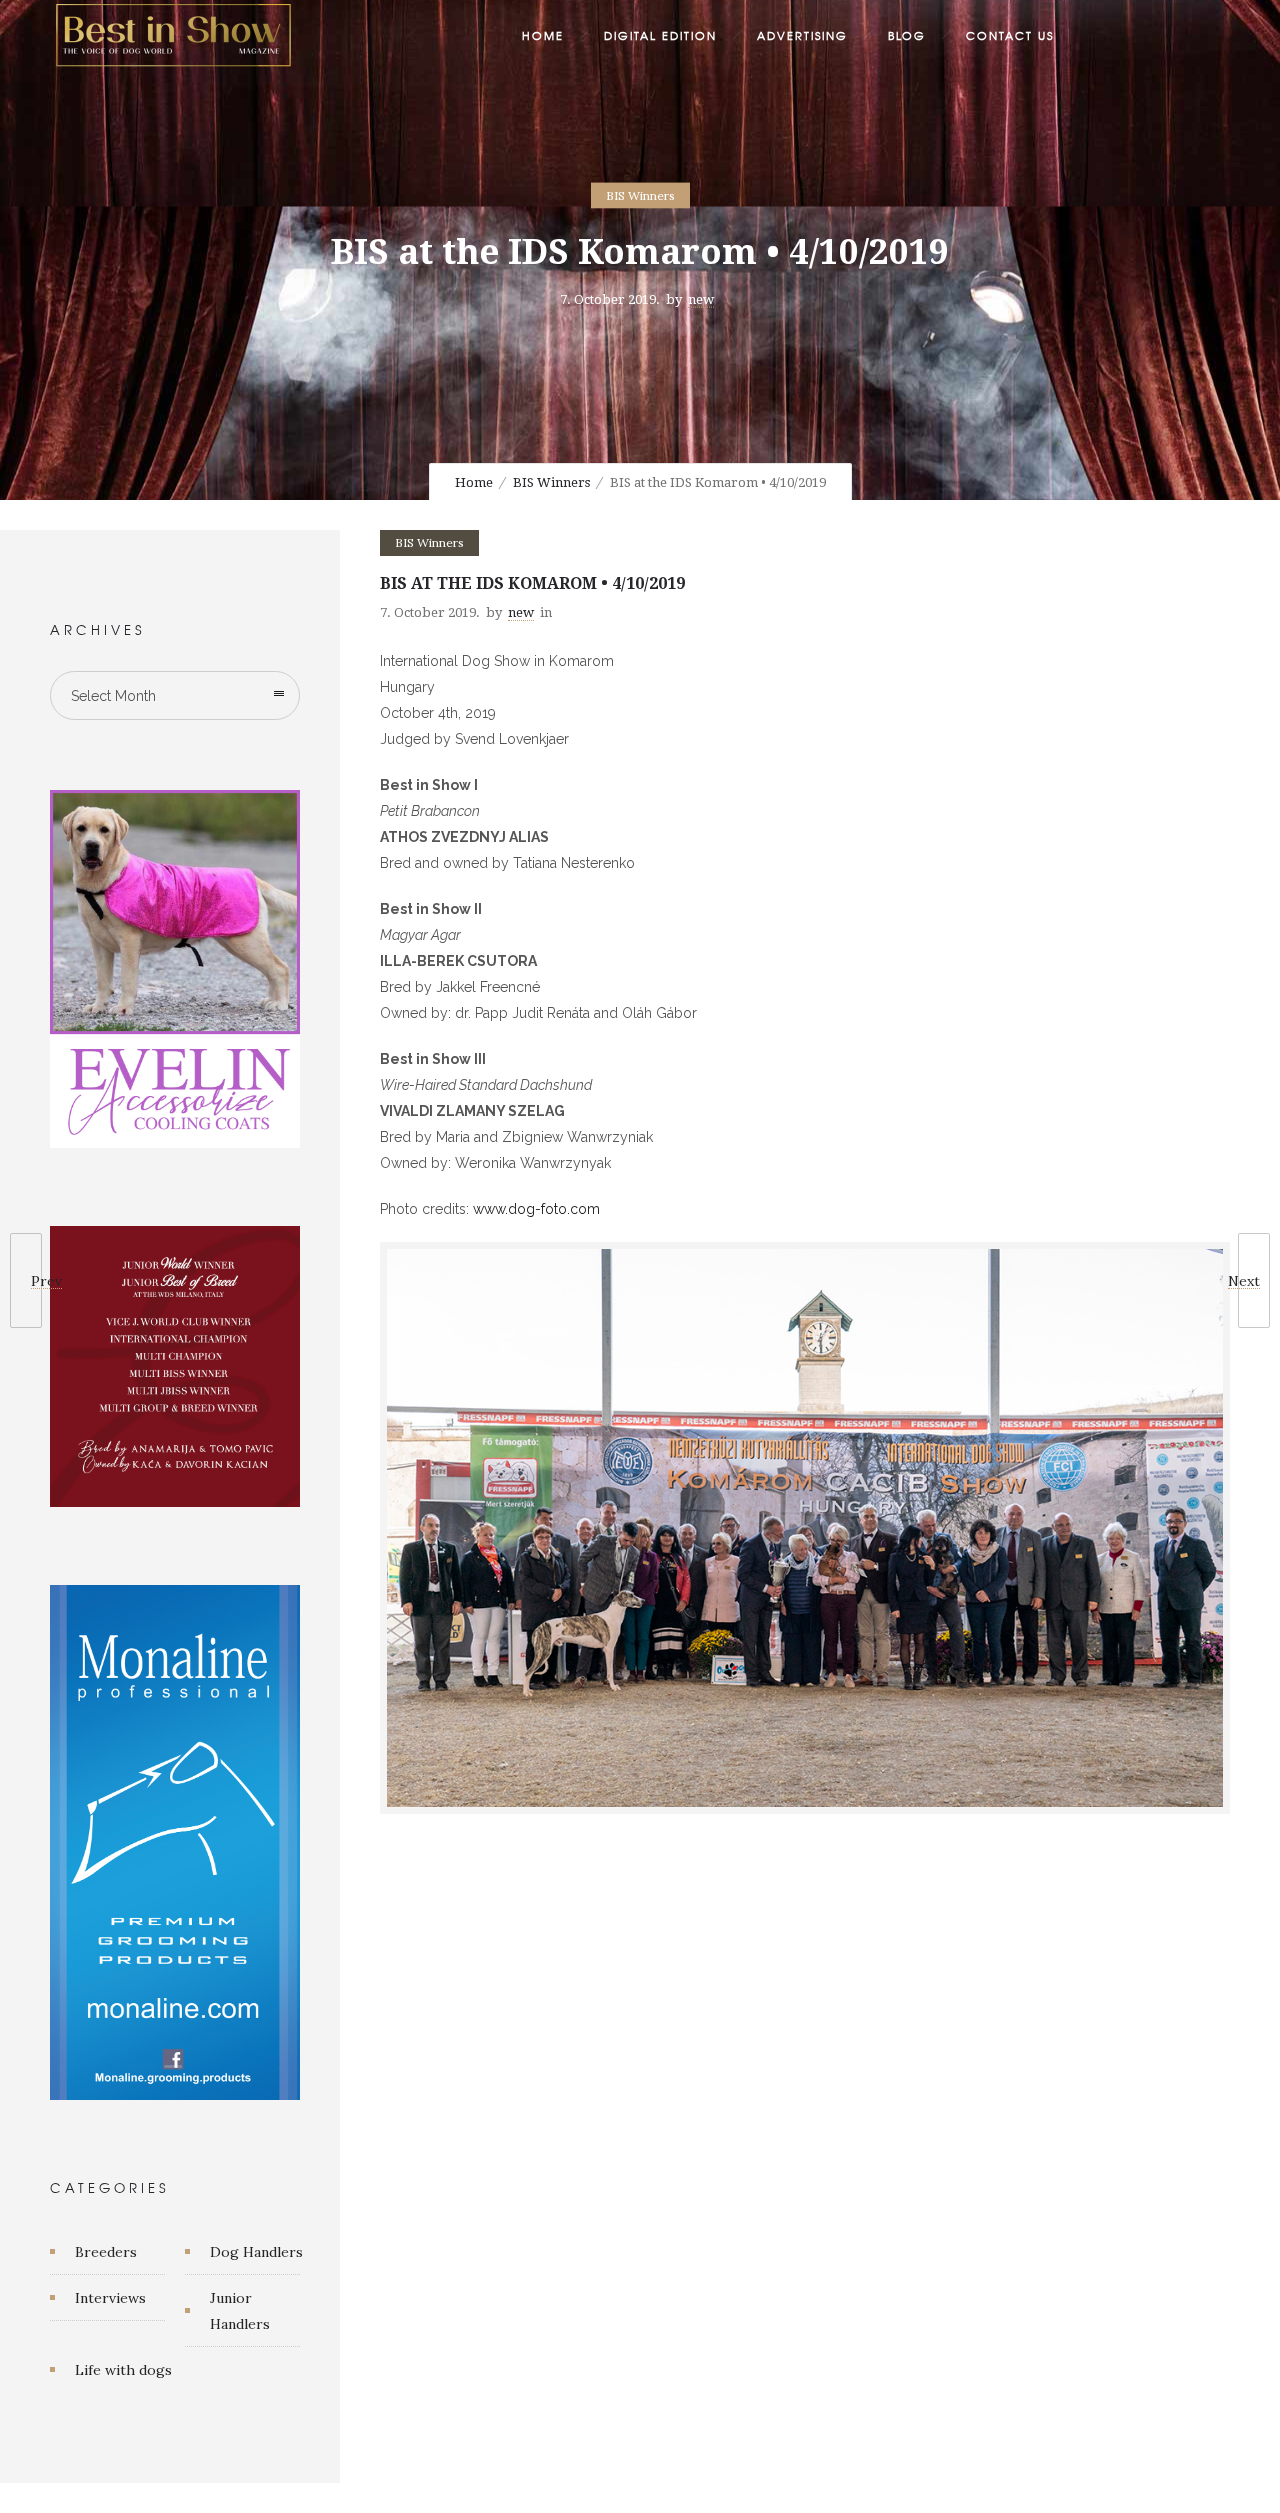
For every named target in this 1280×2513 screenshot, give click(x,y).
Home (543, 35)
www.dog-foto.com (536, 1209)
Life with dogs (123, 2370)
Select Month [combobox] (113, 696)
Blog (907, 35)
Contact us (1010, 35)
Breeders (106, 2252)
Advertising (802, 35)
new (701, 299)
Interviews (110, 2298)
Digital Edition (660, 35)
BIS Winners (551, 482)
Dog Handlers (256, 2252)
